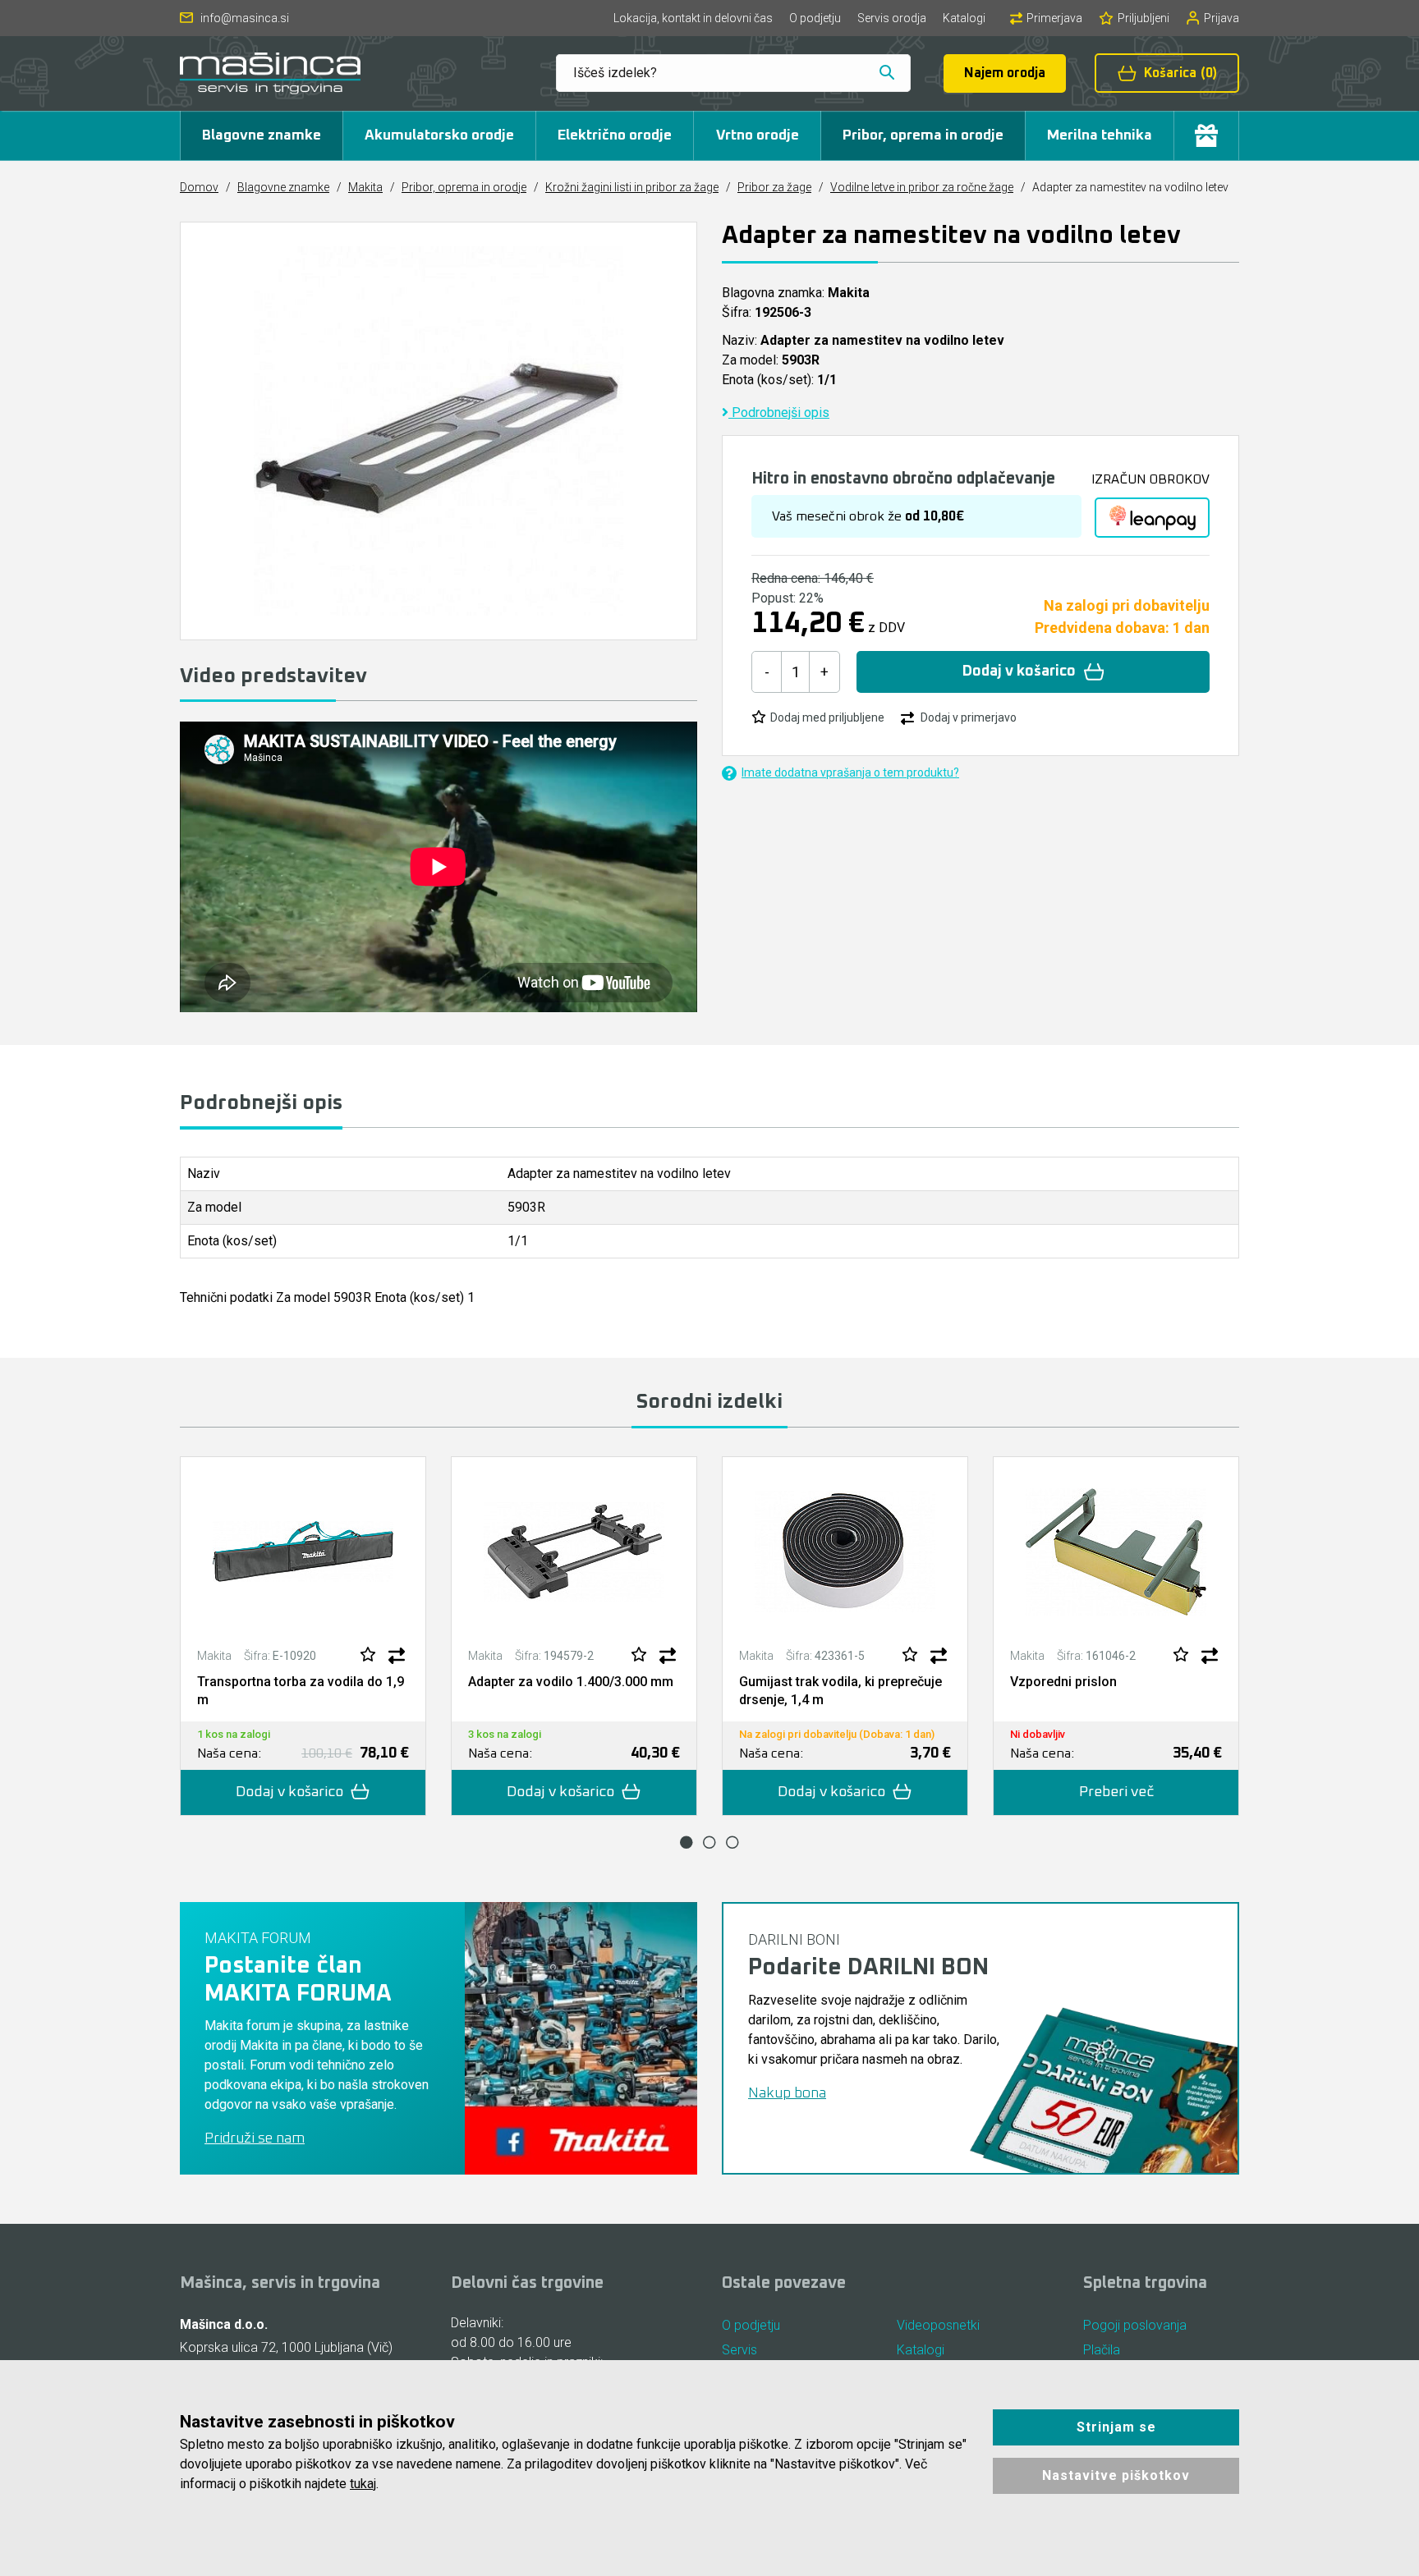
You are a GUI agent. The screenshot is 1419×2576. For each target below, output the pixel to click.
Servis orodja (892, 18)
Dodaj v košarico (1019, 672)
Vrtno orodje (758, 135)
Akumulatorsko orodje (439, 135)
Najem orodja (1005, 73)
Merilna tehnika (1100, 135)
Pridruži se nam (255, 2138)
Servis (739, 2350)
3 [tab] (732, 1842)
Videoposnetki (938, 2325)
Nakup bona (787, 2093)
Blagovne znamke (262, 135)
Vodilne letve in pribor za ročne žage (922, 187)
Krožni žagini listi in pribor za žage (632, 187)
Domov (199, 187)
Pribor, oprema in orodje (923, 135)
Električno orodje (615, 135)
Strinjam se (1116, 2427)
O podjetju (815, 18)
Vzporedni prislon (1063, 1682)
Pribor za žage (774, 187)
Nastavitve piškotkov (1116, 2475)
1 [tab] (687, 1842)
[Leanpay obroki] (1152, 518)
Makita (365, 187)
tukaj (363, 2484)
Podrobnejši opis (779, 413)
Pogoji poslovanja (1135, 2325)
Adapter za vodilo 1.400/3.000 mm (571, 1682)
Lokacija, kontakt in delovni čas (693, 18)
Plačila (1102, 2350)
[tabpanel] (303, 1636)
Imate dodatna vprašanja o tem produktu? (850, 772)
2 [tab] (709, 1842)
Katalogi (964, 18)
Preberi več (1116, 1792)
